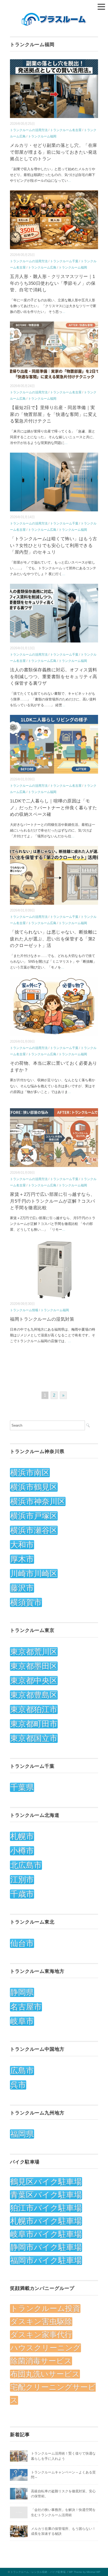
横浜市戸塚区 (34, 1516)
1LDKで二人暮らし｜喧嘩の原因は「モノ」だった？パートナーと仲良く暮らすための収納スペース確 (54, 808)
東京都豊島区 (34, 1695)
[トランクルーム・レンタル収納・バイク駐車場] (54, 16)
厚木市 (22, 1559)
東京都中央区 (34, 1681)
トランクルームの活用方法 (29, 130)
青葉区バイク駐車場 (46, 2195)
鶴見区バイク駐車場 (46, 2182)
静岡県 (22, 1992)
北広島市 (26, 1865)
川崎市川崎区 (34, 1574)
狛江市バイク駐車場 (46, 2208)
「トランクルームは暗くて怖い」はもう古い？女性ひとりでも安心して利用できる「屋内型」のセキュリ (54, 545)
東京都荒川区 (34, 1652)
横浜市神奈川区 (38, 1501)
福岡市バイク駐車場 (46, 2260)
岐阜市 (22, 2021)
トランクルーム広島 (42, 267)
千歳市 (22, 1894)
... (69, 181)
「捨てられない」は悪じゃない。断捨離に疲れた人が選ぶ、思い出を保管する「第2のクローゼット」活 (54, 939)
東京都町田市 (34, 1724)
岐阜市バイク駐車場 (46, 2234)
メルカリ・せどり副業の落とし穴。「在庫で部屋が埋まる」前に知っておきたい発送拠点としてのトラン (54, 152)
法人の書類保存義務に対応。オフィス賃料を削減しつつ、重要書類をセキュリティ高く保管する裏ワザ (54, 677)
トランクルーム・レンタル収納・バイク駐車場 (38, 2572)
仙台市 (22, 1943)
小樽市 (22, 1851)
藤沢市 (22, 1588)
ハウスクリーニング (45, 2348)
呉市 (18, 2085)
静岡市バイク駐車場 (46, 2247)
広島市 (22, 2071)
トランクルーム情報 (24, 1310)
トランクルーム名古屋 (66, 130)
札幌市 (22, 1836)
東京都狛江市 (34, 1709)
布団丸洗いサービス (45, 2374)
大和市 (22, 1545)
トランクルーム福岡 (42, 136)
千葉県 (22, 1787)
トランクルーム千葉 (64, 261)
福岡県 (22, 2134)
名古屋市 (26, 2007)
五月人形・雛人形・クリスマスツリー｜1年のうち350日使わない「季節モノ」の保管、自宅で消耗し (53, 283)
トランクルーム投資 (45, 2309)
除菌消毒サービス (41, 2361)
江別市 (22, 1880)
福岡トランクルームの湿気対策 (42, 1319)
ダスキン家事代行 (41, 2335)
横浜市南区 (30, 1473)
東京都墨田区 (34, 1666)
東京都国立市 (34, 1738)
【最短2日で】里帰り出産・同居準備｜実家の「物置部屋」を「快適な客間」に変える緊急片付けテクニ (54, 414)
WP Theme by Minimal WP (85, 2572)
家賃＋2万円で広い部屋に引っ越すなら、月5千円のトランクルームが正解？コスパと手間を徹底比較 (53, 1201)
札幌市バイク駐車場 (46, 2221)
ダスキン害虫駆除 (41, 2322)
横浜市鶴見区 (34, 1487)
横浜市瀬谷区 (34, 1530)
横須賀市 (26, 1602)
